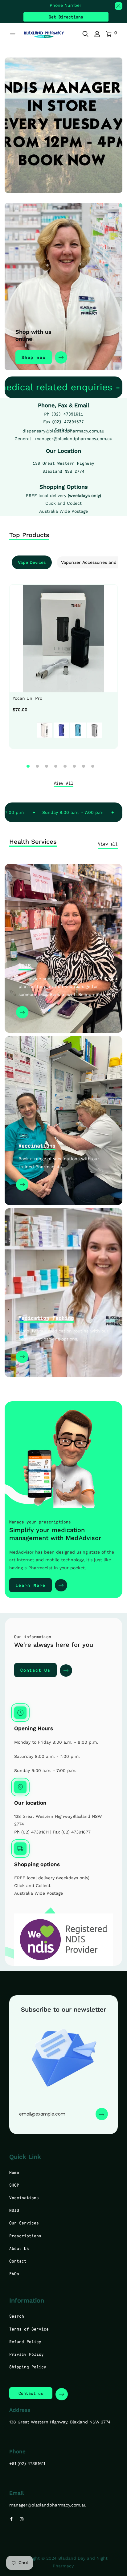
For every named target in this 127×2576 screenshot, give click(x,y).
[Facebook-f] (11, 2519)
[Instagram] (22, 2519)
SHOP (14, 2185)
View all (108, 844)
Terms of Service (29, 2329)
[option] (63, 674)
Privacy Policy (27, 2354)
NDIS (25, 966)
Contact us (31, 2393)
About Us (19, 2248)
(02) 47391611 (67, 414)
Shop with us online (33, 335)
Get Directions (66, 17)
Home (14, 2172)
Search (17, 2316)
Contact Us (35, 1670)
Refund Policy (25, 2341)
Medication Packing (46, 1318)
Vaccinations (37, 1145)
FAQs (14, 2273)
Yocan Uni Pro (27, 698)
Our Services (24, 2223)
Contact (18, 2261)
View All (63, 783)
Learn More (31, 1585)
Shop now (34, 357)
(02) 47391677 (68, 422)
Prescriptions (25, 2236)
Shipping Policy (28, 2367)
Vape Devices (32, 562)
